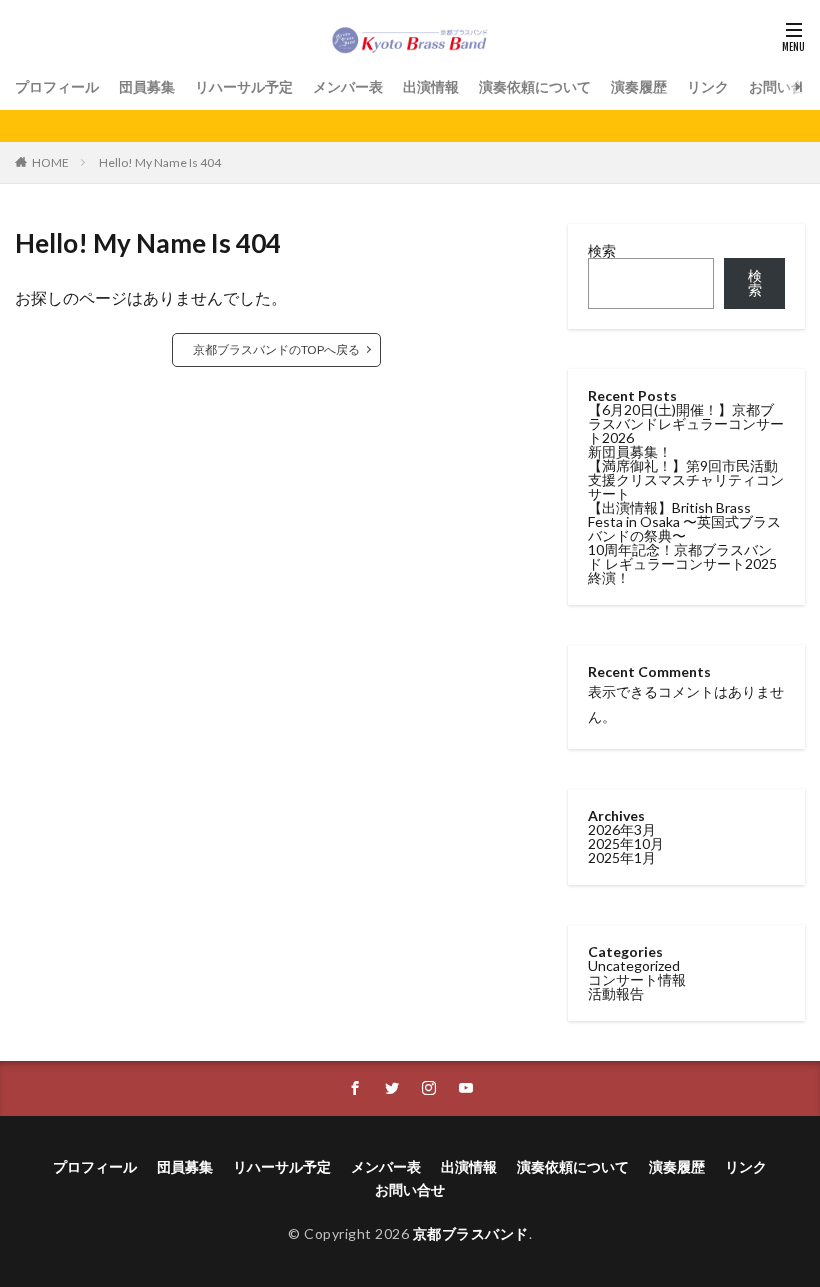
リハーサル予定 (244, 86)
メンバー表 (348, 86)
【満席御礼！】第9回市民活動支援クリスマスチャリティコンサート (686, 479)
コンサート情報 (637, 979)
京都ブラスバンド (471, 1233)
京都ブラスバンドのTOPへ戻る (276, 349)
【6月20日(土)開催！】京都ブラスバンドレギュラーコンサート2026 (686, 423)
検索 (602, 250)
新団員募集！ (630, 451)
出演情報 (431, 86)
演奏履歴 (639, 86)
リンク (708, 86)
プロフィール (57, 86)
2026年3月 (622, 829)
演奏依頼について (535, 86)
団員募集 (147, 86)
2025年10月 (626, 843)
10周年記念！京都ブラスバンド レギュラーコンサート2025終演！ (682, 563)
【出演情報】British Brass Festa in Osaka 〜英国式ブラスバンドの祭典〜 (684, 521)
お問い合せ (784, 86)
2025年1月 (622, 857)
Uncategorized (634, 965)
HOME (50, 162)
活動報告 (616, 993)
